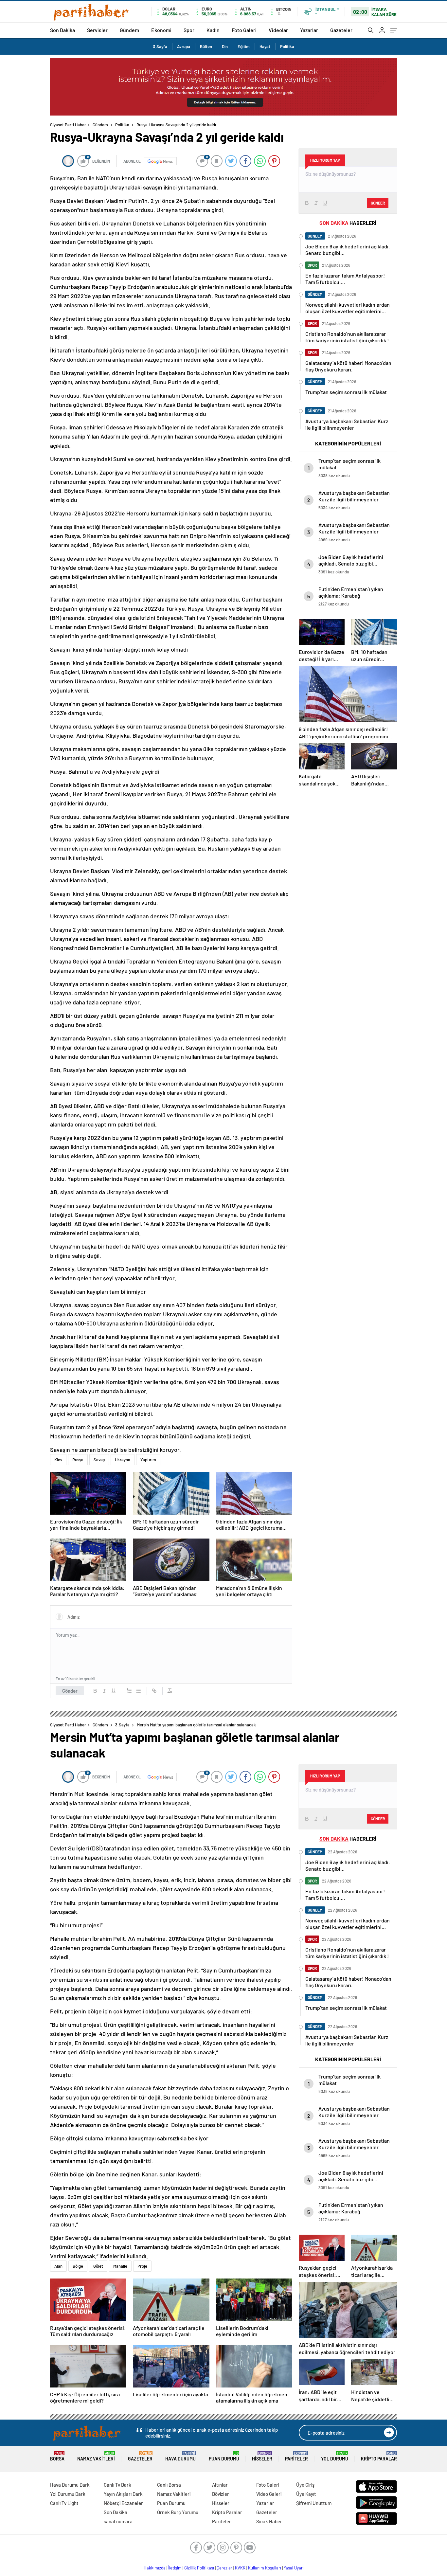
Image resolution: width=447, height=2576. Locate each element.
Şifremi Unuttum (314, 2503)
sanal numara (118, 2521)
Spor (189, 30)
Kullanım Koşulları (265, 2568)
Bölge (78, 2266)
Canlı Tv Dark (117, 2485)
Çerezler (224, 2568)
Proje (142, 2266)
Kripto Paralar (379, 2456)
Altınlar (220, 2485)
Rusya (78, 1460)
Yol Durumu (335, 2456)
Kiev (58, 1460)
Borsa (57, 2456)
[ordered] (129, 1691)
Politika (287, 46)
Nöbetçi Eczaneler (123, 2503)
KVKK (240, 2568)
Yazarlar (309, 30)
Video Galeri (269, 2494)
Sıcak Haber (269, 2521)
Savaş (99, 1460)
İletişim (175, 2568)
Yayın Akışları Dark (123, 2494)
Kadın (213, 30)
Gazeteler (341, 30)
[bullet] (138, 1691)
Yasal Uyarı (294, 2568)
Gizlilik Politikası (199, 2568)
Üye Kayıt (306, 2494)
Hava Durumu (180, 2456)
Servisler (97, 30)
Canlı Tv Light (64, 2503)
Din (225, 46)
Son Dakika (63, 30)
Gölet (98, 2266)
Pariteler (296, 2456)
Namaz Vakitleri (96, 2456)
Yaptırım (148, 1460)
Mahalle (120, 2266)
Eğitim (244, 46)
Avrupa (184, 46)
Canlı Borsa (169, 2485)
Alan (58, 2266)
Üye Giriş (305, 2485)
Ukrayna (123, 1460)
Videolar (278, 30)
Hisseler (262, 2456)
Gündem (129, 30)
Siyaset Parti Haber (68, 125)
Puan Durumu (224, 2456)
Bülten (206, 46)
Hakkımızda (155, 2568)
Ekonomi (161, 30)
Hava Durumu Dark (70, 2485)
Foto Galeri (244, 30)
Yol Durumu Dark (68, 2494)
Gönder (70, 1691)
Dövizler (221, 2494)
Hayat (265, 46)
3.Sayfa (160, 46)
